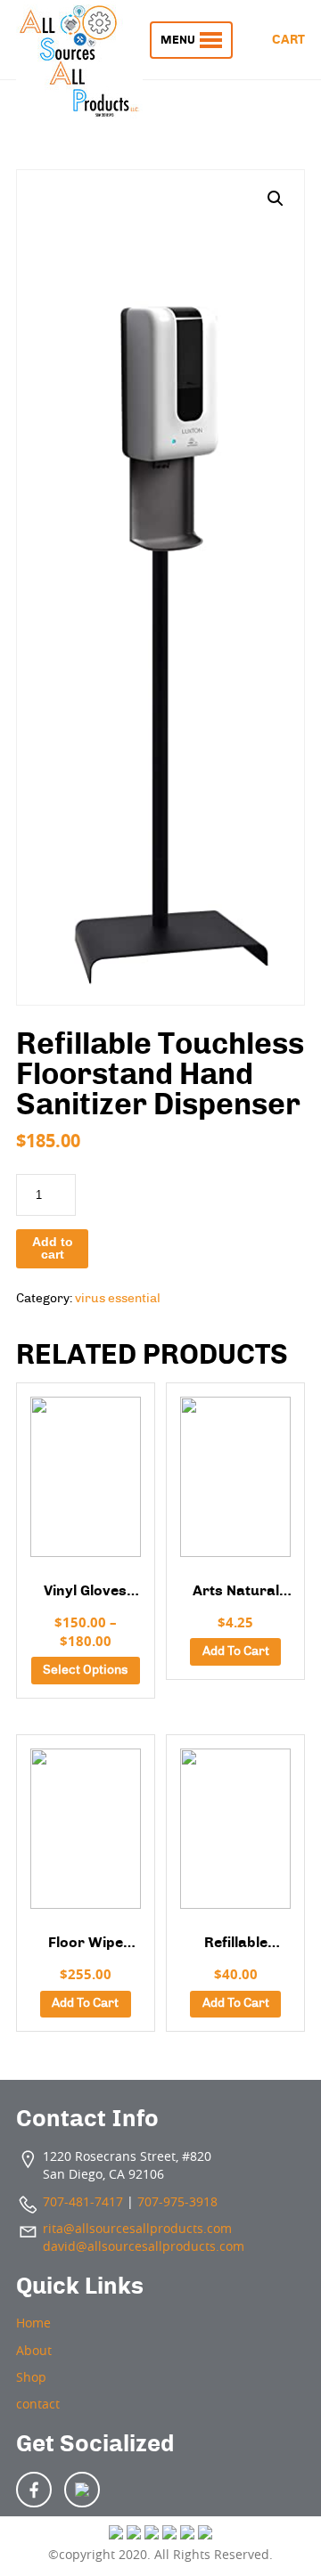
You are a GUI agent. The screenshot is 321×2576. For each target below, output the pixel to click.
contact (38, 2404)
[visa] (116, 2534)
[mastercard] (134, 2534)
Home (33, 2323)
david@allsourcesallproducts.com (144, 2246)
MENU (178, 40)
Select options (85, 1670)
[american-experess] (169, 2534)
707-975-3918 (177, 2202)
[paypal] (152, 2534)
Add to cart (53, 1248)
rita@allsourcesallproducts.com (137, 2229)
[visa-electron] (187, 2534)
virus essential (118, 1299)
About (34, 2351)
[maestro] (205, 2534)
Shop (31, 2377)
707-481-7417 (83, 2202)
